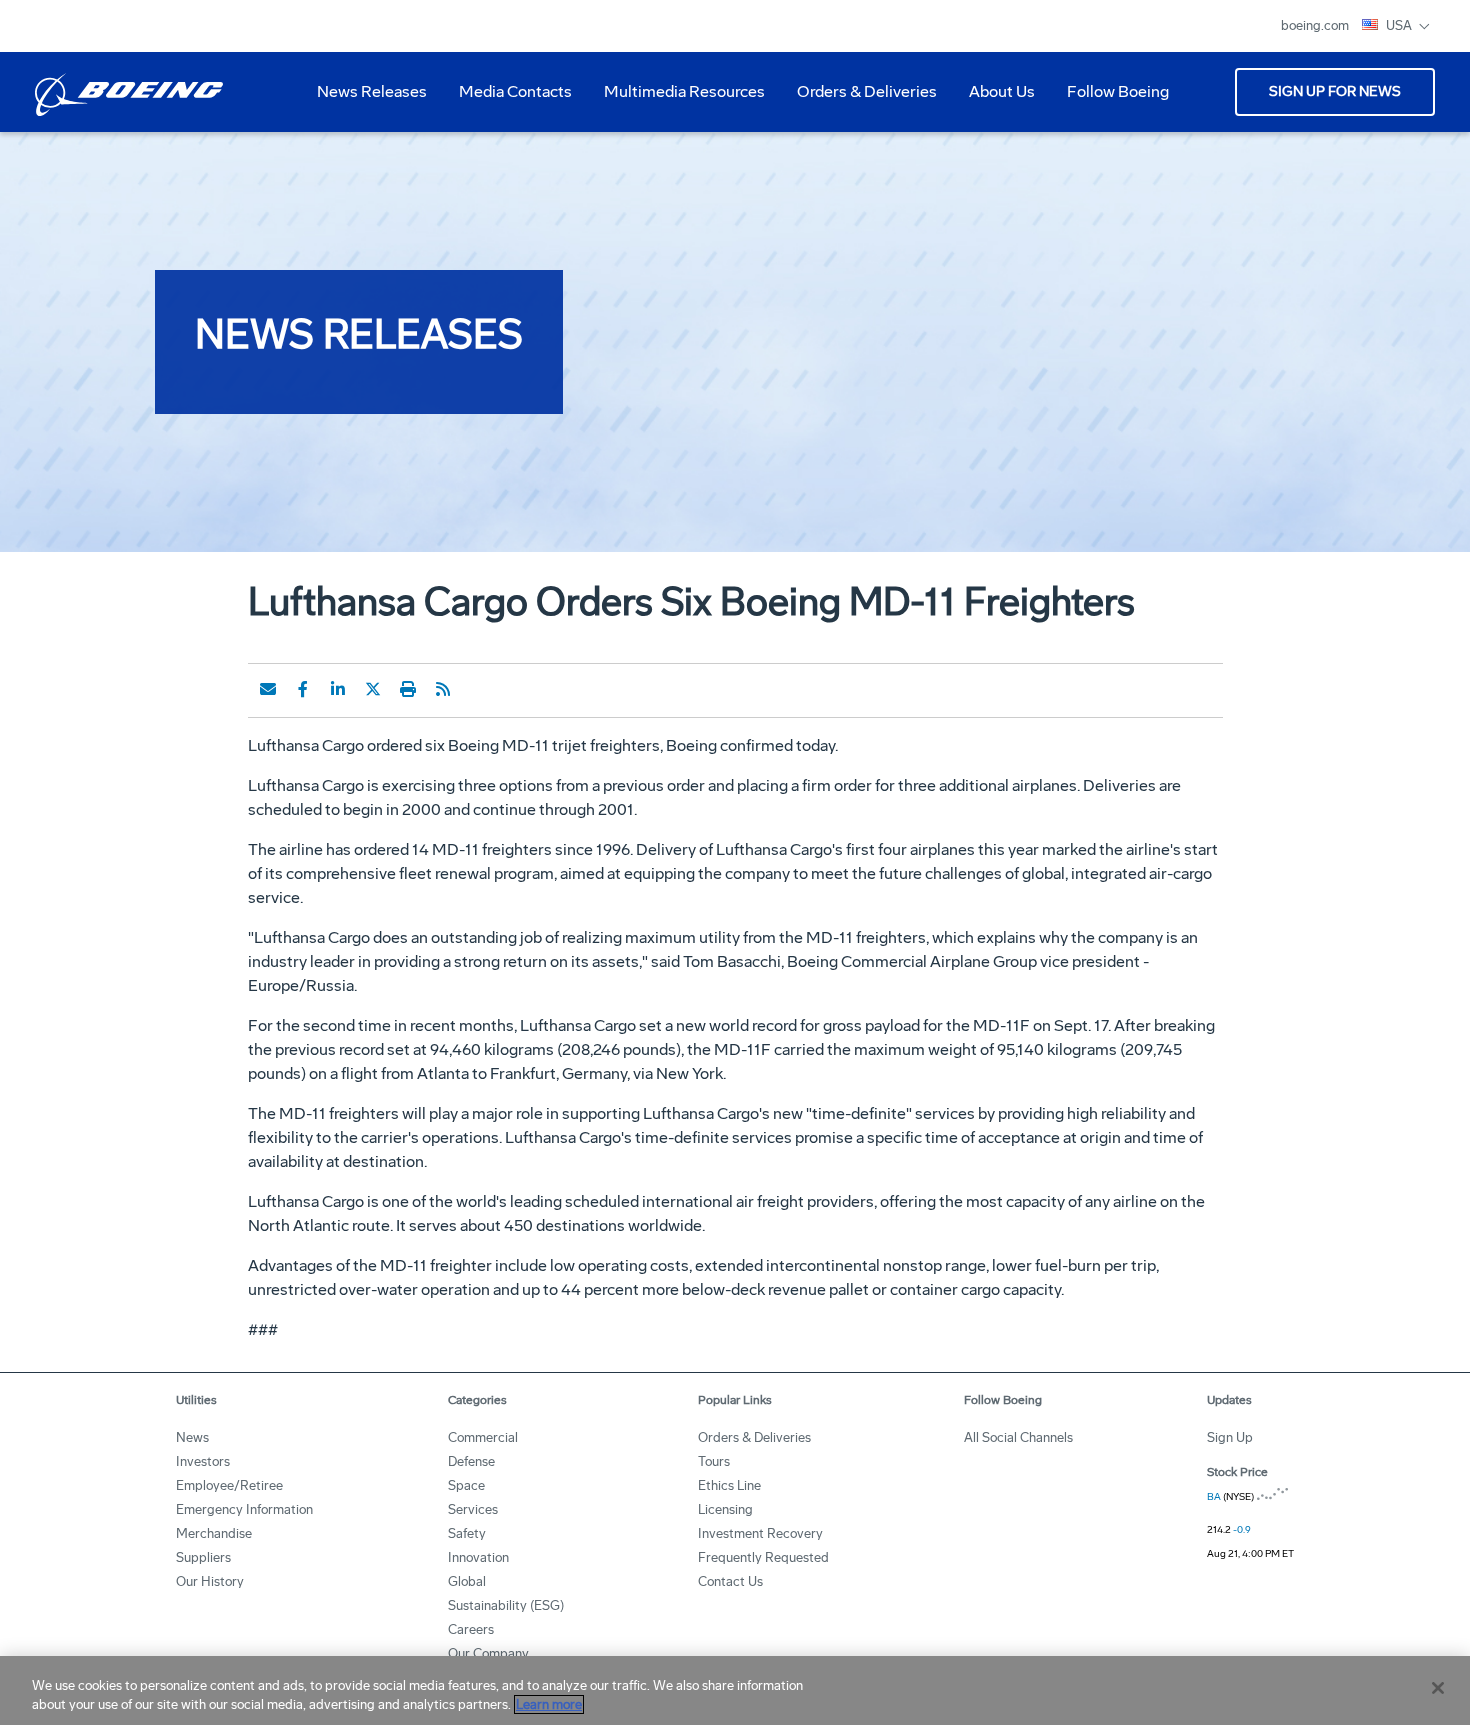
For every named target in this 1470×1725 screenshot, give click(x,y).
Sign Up (1230, 1437)
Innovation (478, 1557)
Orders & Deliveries (859, 99)
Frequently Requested (763, 1557)
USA (1400, 25)
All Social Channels (1018, 1437)
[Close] (1438, 1688)
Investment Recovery (760, 1533)
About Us (994, 99)
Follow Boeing (1118, 91)
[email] (268, 689)
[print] (408, 689)
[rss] (443, 689)
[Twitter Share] (373, 689)
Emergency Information (244, 1509)
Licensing (725, 1509)
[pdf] (478, 689)
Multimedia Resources (676, 99)
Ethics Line (729, 1485)
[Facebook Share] (303, 689)
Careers (471, 1629)
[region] (735, 1690)
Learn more (549, 1704)
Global (467, 1581)
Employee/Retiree (229, 1485)
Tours (714, 1461)
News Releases (372, 91)
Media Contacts (515, 91)
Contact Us (730, 1581)
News (192, 1437)
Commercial (483, 1437)
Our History (210, 1581)
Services (473, 1509)
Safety (467, 1533)
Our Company (488, 1653)
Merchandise (214, 1533)
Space (466, 1485)
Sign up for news (1335, 91)
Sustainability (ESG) (506, 1605)
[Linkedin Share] (338, 689)
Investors (203, 1461)
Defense (471, 1461)
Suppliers (203, 1557)
